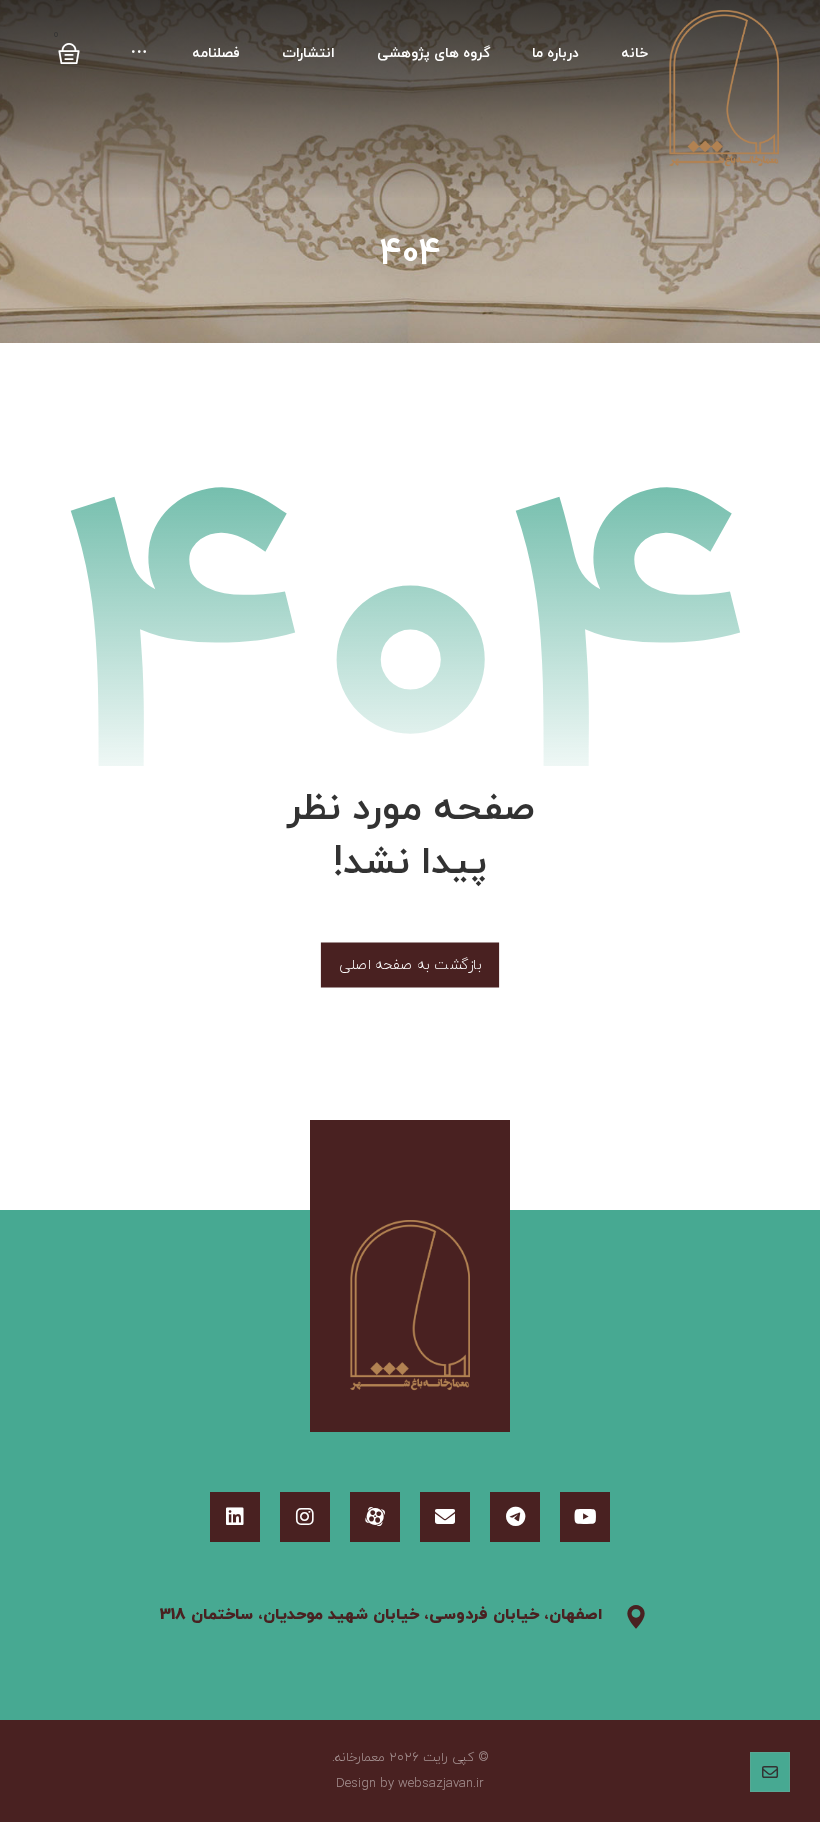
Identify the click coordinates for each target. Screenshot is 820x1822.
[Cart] (69, 47)
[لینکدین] (235, 1517)
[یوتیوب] (585, 1517)
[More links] (139, 54)
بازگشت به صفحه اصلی (410, 965)
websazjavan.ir (441, 1784)
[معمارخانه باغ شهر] (724, 89)
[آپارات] (375, 1517)
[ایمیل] (445, 1517)
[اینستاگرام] (305, 1517)
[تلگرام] (515, 1517)
